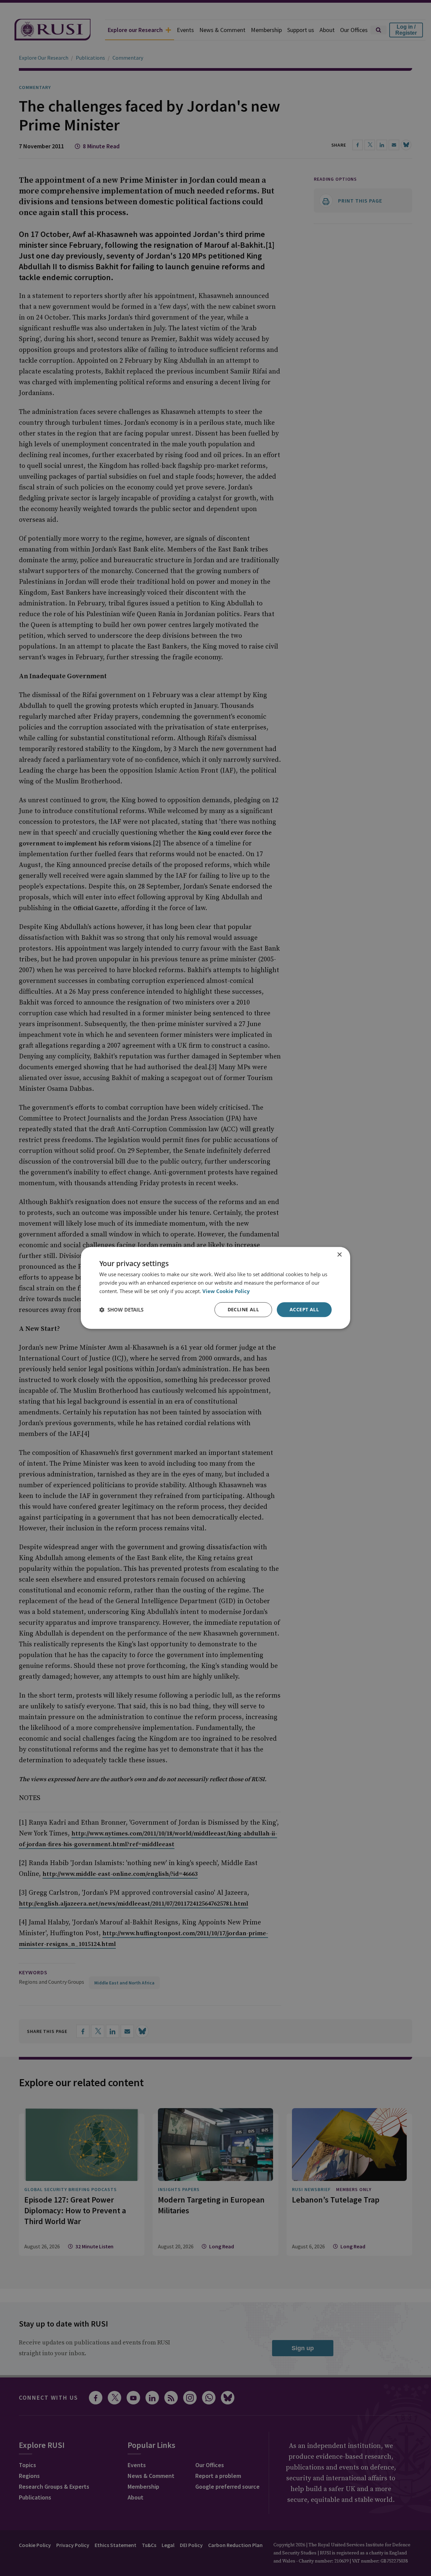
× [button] (339, 1255)
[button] (121, 1310)
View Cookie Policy (226, 1291)
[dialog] (215, 1288)
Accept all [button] (304, 1309)
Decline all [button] (243, 1309)
